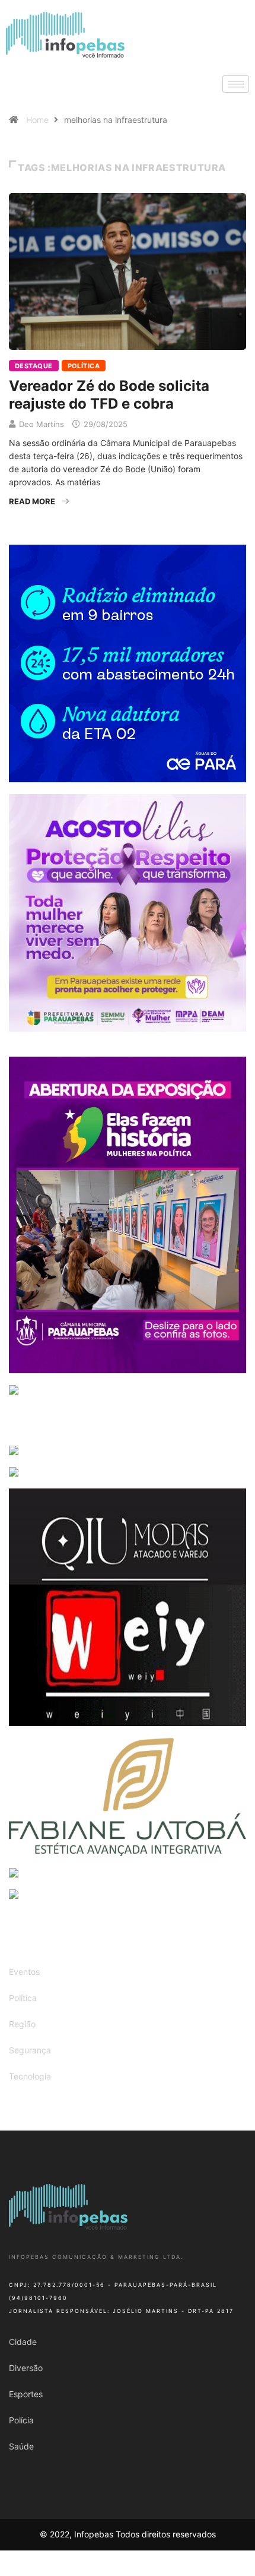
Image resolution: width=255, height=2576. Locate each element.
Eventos (24, 1972)
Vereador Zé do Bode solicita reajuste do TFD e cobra (109, 395)
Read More (32, 501)
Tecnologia (30, 2076)
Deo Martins (42, 424)
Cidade (23, 2342)
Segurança (30, 2050)
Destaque (34, 366)
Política (84, 366)
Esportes (26, 2394)
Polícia (21, 2420)
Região (22, 2024)
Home (37, 120)
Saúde (21, 2446)
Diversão (26, 2368)
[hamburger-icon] (236, 84)
